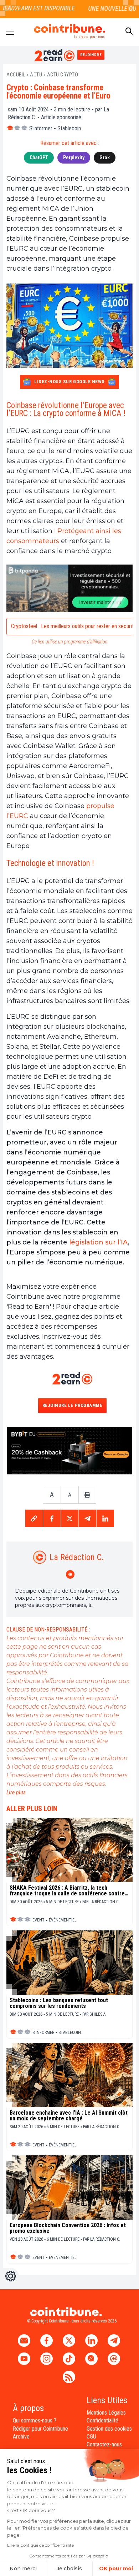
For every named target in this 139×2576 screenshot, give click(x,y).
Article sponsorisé (61, 117)
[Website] (71, 1574)
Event (38, 1920)
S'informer (41, 128)
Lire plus (16, 1792)
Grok (105, 157)
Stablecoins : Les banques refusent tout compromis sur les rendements (59, 2003)
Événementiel (63, 1920)
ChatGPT (39, 157)
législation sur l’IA (99, 1242)
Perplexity (74, 157)
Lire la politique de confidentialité (40, 2545)
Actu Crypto (63, 75)
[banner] (69, 588)
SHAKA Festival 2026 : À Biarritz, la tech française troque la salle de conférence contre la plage (67, 1891)
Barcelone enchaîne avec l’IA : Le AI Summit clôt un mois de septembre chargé (69, 2116)
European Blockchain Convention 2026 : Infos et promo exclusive (68, 2228)
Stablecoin (69, 128)
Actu (36, 75)
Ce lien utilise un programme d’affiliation (70, 642)
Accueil (16, 75)
